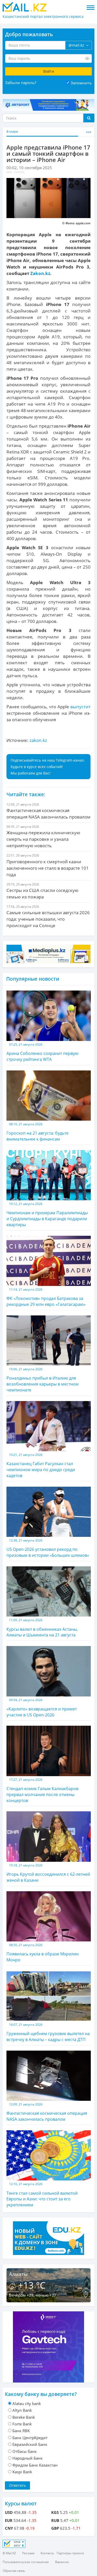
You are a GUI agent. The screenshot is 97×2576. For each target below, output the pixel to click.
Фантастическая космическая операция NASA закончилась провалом (47, 2112)
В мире (12, 132)
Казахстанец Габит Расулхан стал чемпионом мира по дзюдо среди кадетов (41, 1465)
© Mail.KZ (9, 2553)
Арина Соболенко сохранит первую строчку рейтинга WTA (42, 1052)
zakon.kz (38, 740)
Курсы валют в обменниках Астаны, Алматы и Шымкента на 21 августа (42, 1628)
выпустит (80, 707)
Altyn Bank (22, 2410)
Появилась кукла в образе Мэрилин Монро (43, 1953)
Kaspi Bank (22, 2472)
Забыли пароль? (21, 83)
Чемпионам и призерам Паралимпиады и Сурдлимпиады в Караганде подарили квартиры (47, 1215)
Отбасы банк (25, 2451)
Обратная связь (14, 2571)
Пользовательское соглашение (26, 2562)
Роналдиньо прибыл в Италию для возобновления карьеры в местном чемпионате (43, 1380)
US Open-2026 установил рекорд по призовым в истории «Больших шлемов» (48, 1548)
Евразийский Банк (30, 2444)
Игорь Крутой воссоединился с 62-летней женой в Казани (48, 1873)
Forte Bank (22, 2424)
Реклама (28, 2553)
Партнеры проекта (70, 2553)
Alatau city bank (27, 2403)
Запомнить (81, 83)
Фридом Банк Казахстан (35, 2465)
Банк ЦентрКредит (30, 2438)
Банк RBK (21, 2431)
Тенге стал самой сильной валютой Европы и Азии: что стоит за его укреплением (42, 2195)
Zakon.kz (40, 273)
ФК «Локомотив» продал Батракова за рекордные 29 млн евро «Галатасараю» (46, 1297)
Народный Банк (28, 2458)
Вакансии (62, 2562)
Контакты (47, 2553)
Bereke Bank (24, 2417)
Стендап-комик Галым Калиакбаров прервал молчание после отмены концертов (42, 1790)
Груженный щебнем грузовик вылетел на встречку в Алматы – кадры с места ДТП (48, 2032)
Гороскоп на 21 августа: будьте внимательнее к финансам (38, 1132)
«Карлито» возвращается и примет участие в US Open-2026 (42, 1708)
